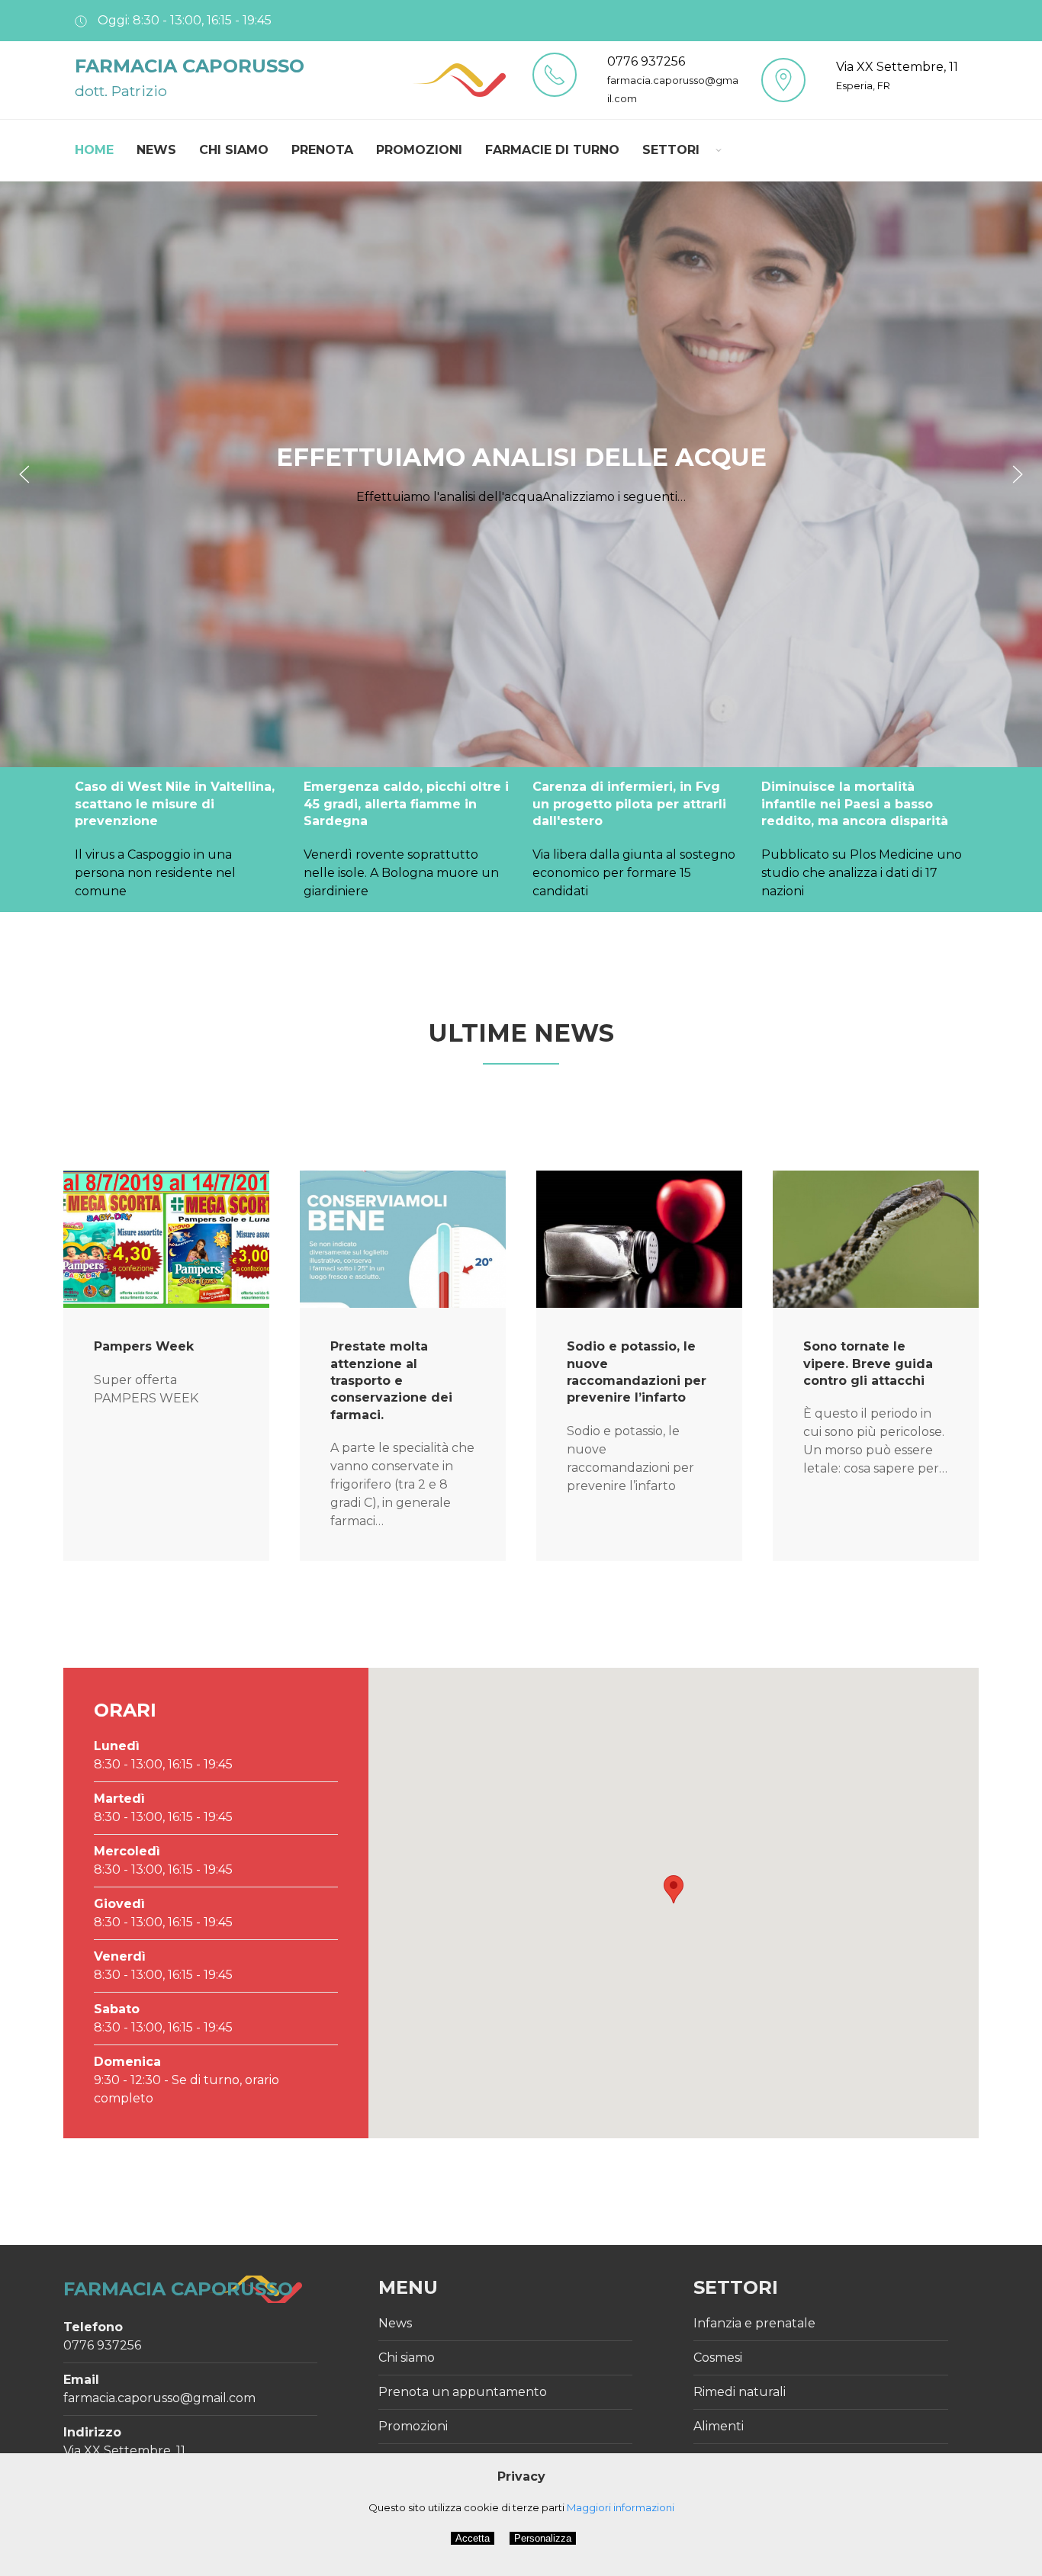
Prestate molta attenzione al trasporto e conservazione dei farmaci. (391, 1381)
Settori (671, 150)
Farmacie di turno (552, 150)
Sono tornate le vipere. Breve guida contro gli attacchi (868, 1363)
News (156, 150)
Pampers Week (144, 1346)
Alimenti (719, 2426)
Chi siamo (234, 150)
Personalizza (543, 2538)
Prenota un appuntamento (463, 2392)
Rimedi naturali (740, 2392)
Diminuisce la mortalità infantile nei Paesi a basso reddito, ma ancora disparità (855, 804)
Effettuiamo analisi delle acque (521, 457)
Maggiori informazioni (621, 2507)
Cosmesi (718, 2358)
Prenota (322, 150)
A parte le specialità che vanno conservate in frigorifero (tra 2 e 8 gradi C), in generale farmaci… (402, 1484)
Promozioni (419, 150)
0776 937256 (646, 61)
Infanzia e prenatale (754, 2323)
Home (94, 150)
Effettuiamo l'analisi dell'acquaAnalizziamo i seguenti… (521, 496)
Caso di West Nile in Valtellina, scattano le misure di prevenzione (175, 804)
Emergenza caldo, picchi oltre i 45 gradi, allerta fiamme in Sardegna (406, 804)
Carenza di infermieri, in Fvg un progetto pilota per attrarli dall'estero (629, 804)
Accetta (473, 2538)
